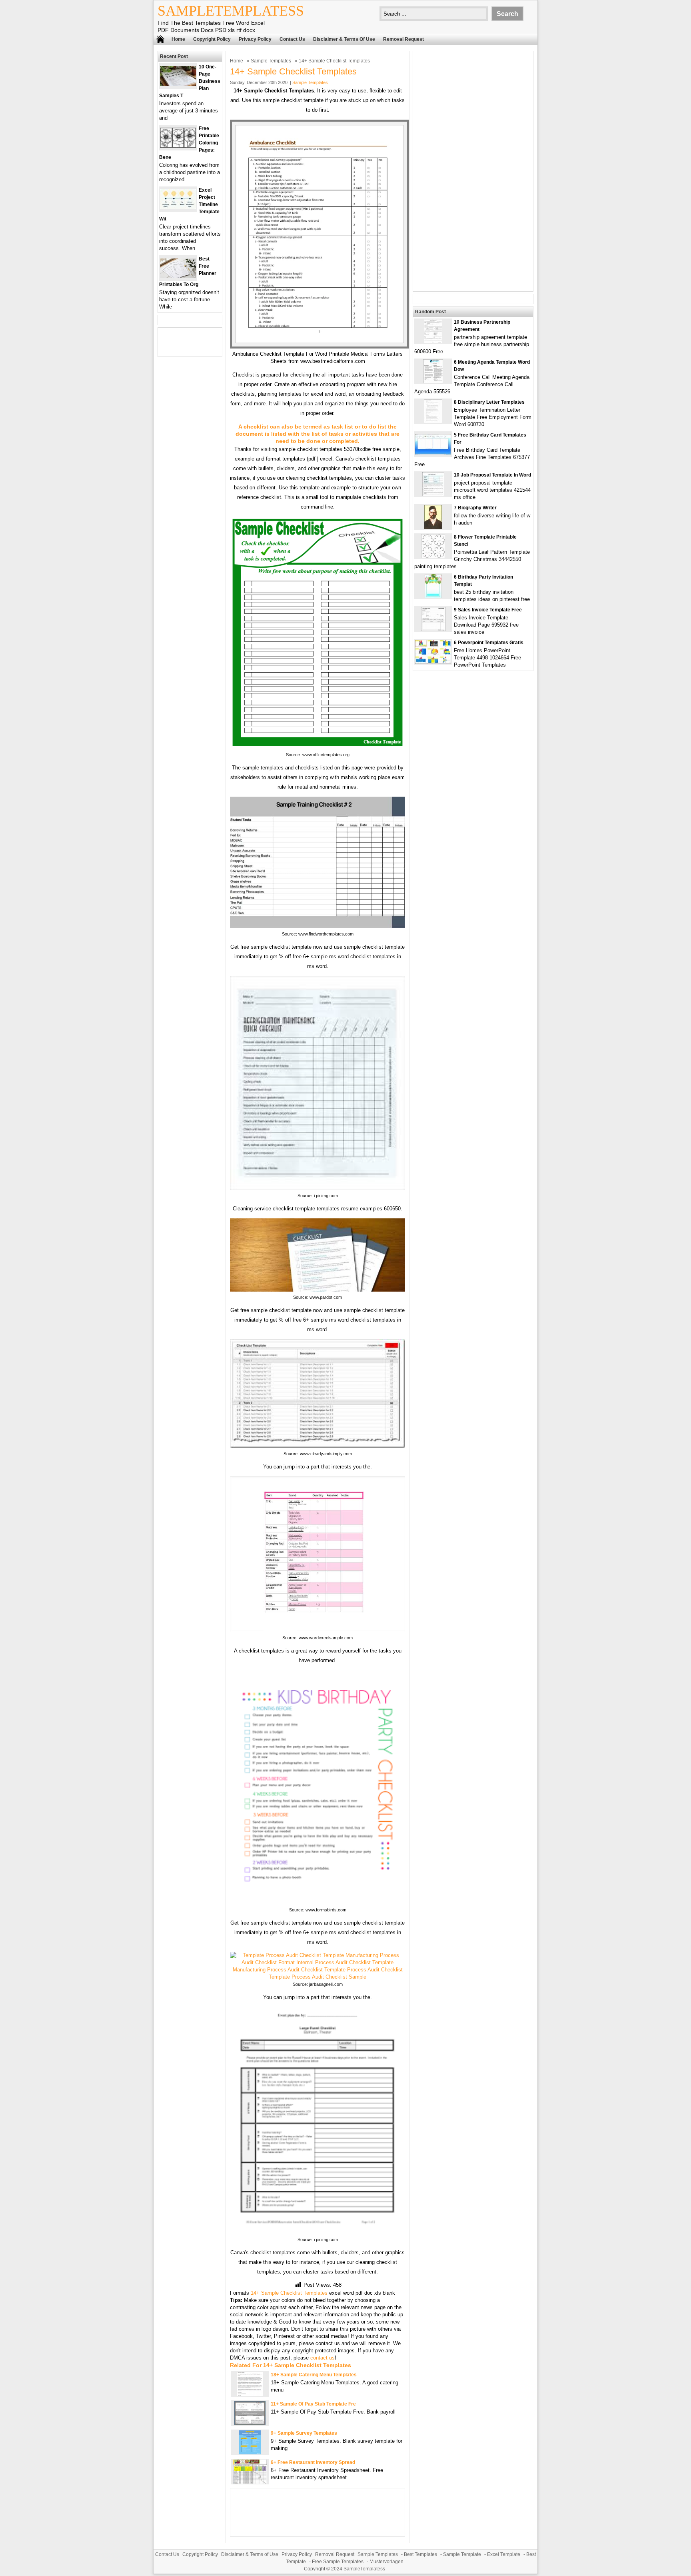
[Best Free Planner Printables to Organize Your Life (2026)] (178, 276)
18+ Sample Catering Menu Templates (314, 2375)
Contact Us (292, 39)
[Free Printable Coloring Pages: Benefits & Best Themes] (178, 146)
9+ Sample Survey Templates (304, 2433)
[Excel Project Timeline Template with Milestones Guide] (178, 207)
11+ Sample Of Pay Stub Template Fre (313, 2404)
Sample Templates (271, 61)
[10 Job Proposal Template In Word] (433, 494)
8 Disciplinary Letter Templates (489, 402)
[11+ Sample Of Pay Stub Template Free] (250, 2423)
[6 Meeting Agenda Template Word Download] (433, 382)
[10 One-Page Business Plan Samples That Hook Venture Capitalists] (178, 84)
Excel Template (504, 2554)
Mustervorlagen (386, 2562)
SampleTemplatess (231, 11)
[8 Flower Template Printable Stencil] (433, 556)
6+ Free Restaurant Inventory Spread (313, 2462)
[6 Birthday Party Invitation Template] (433, 596)
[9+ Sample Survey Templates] (250, 2453)
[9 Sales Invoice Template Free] (433, 629)
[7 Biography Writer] (433, 527)
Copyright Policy (212, 39)
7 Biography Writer (475, 508)
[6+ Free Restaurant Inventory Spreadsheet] (250, 2482)
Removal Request (403, 39)
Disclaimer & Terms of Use (344, 39)
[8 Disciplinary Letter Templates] (433, 422)
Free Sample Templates (338, 2562)
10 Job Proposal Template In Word (492, 475)
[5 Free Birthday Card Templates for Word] (433, 453)
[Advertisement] (473, 171)
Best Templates (420, 2554)
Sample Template (462, 2554)
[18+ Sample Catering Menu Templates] (250, 2394)
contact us (323, 2358)
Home (178, 39)
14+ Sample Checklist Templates (289, 2293)
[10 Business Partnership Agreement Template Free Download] (433, 342)
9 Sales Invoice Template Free (488, 610)
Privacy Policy (255, 39)
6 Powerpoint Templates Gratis (489, 643)
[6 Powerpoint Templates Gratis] (433, 662)
